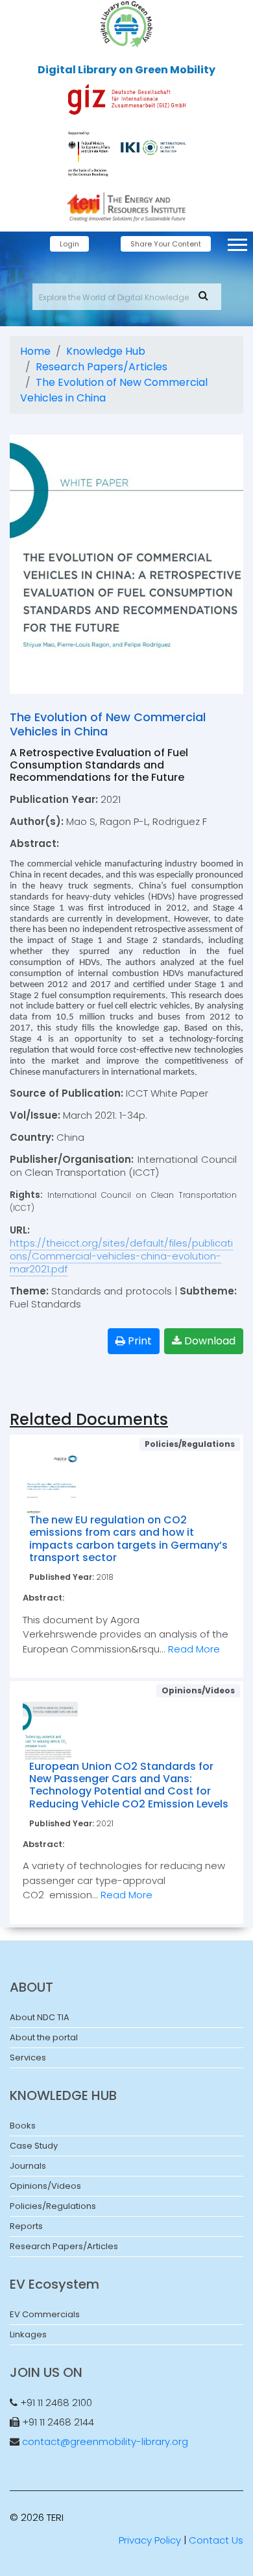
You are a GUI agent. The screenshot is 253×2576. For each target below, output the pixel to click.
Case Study (34, 2146)
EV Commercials (45, 2314)
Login (69, 244)
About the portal (44, 2037)
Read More (194, 1649)
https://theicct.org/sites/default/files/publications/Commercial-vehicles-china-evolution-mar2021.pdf (121, 1256)
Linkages (28, 2334)
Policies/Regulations (53, 2206)
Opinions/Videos (45, 2186)
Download (209, 1341)
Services (28, 2057)
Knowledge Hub (106, 351)
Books (23, 2126)
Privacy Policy (150, 2540)
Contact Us (216, 2540)
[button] (236, 242)
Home (35, 351)
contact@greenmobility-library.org (105, 2441)
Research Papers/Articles (102, 367)
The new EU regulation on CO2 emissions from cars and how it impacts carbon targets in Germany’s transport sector (128, 1539)
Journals (28, 2166)
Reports (26, 2226)
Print (139, 1341)
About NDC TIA (40, 2017)
